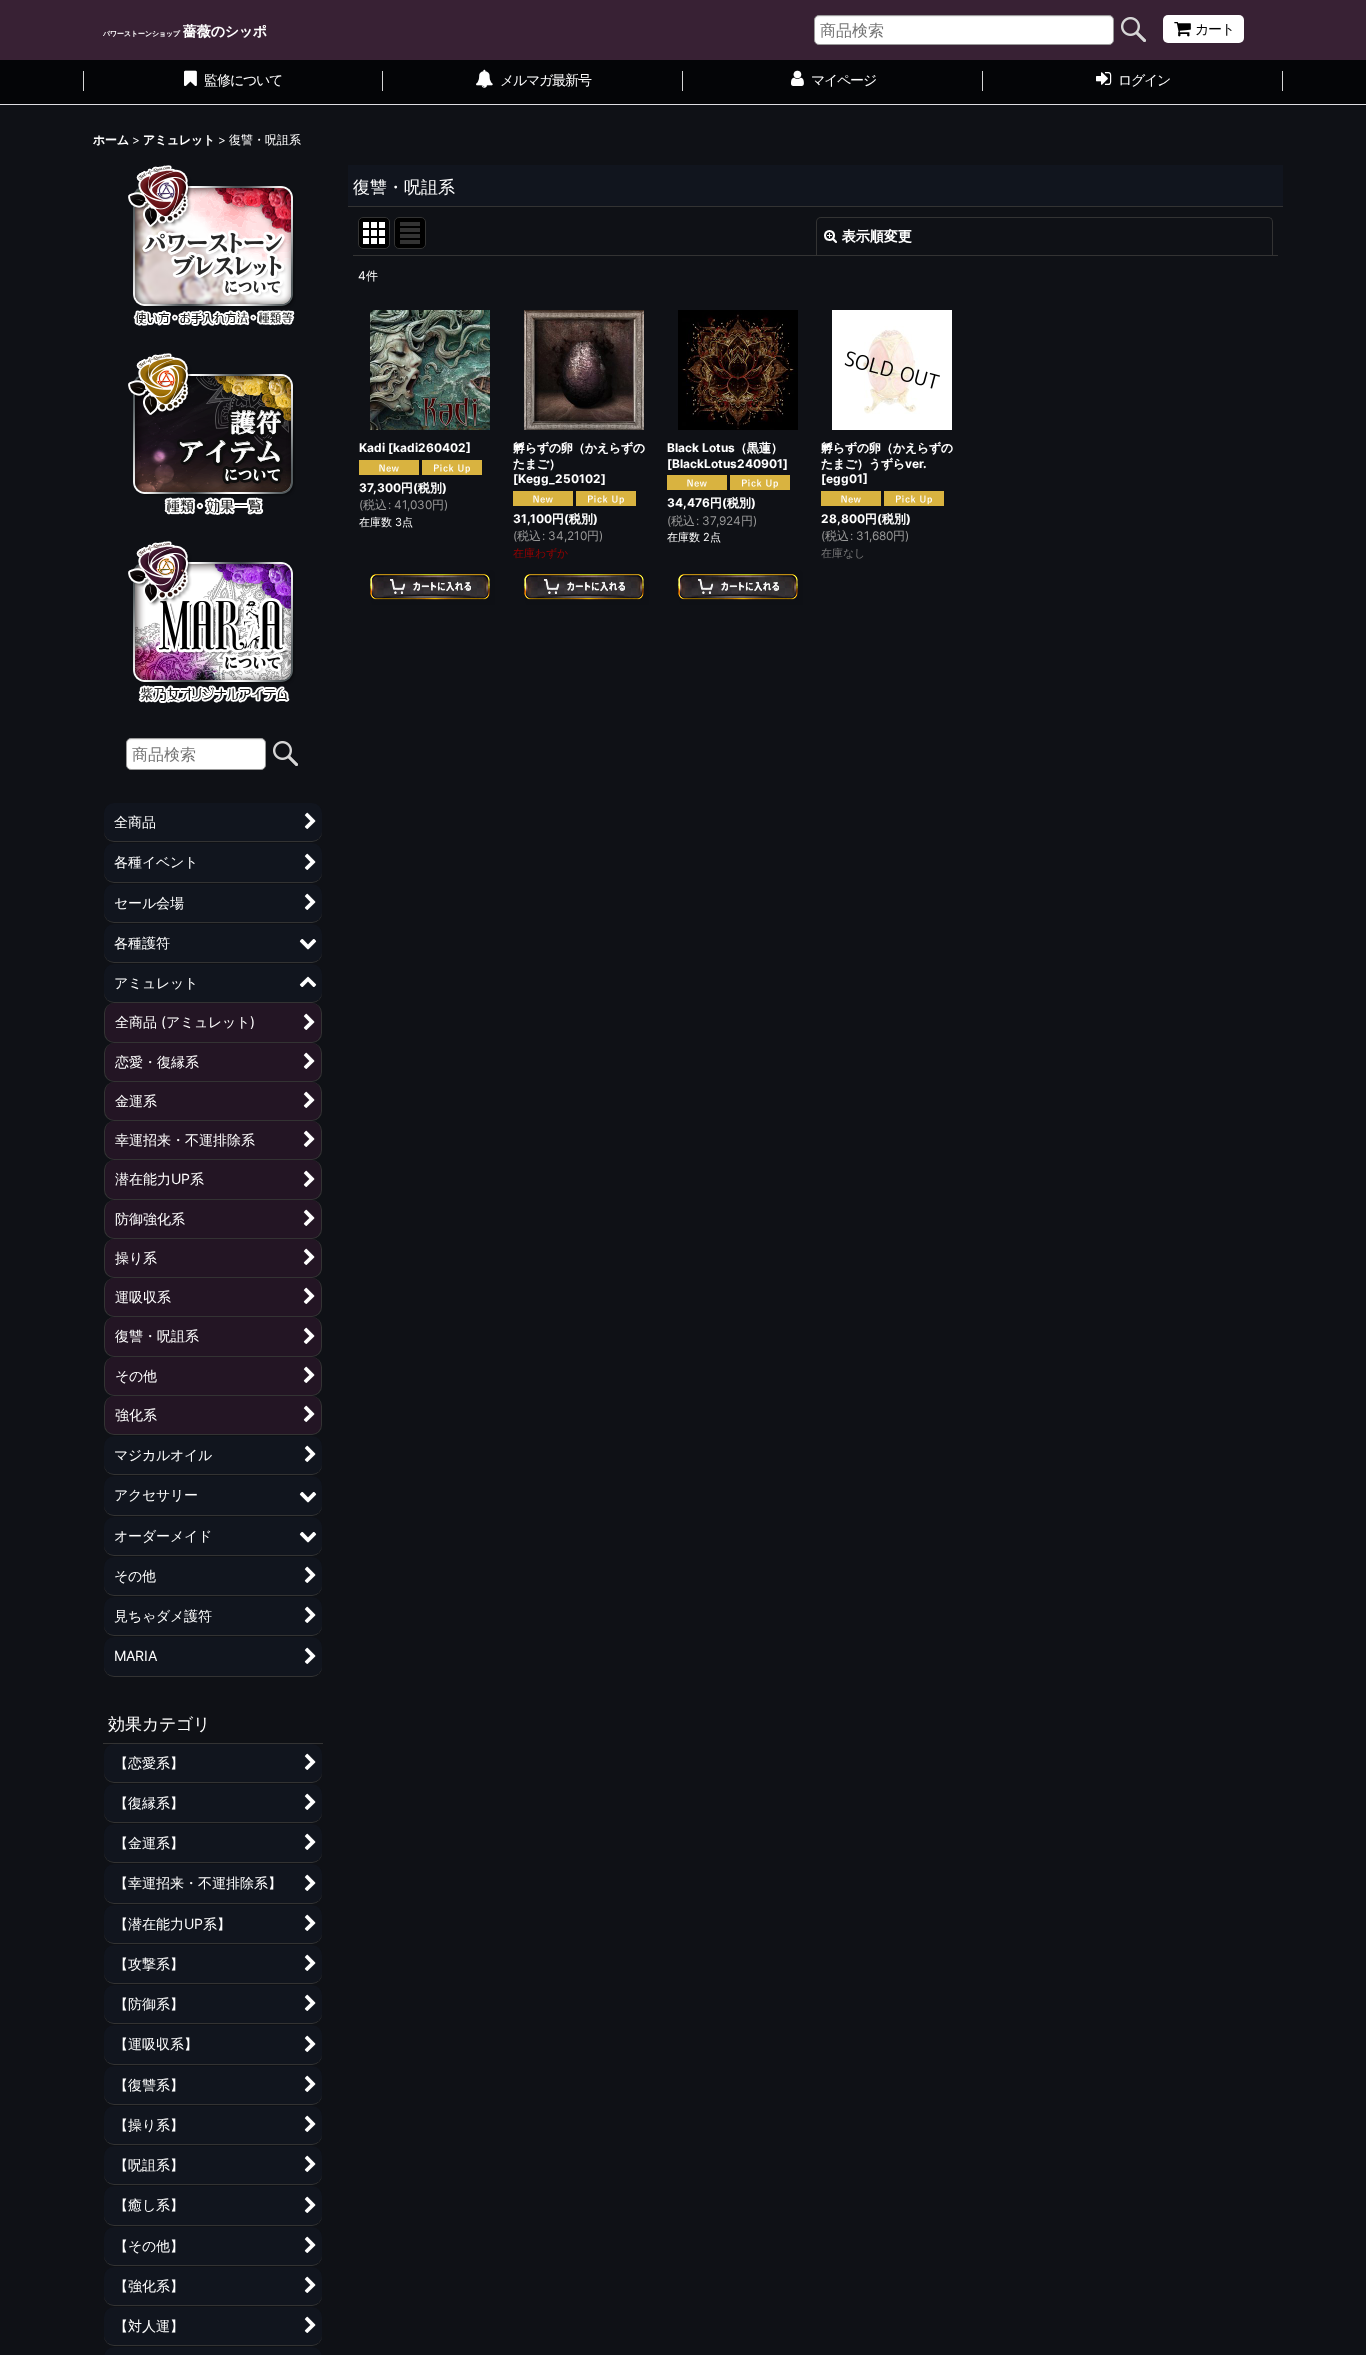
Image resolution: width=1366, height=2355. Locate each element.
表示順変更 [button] (877, 235)
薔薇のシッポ (185, 30)
